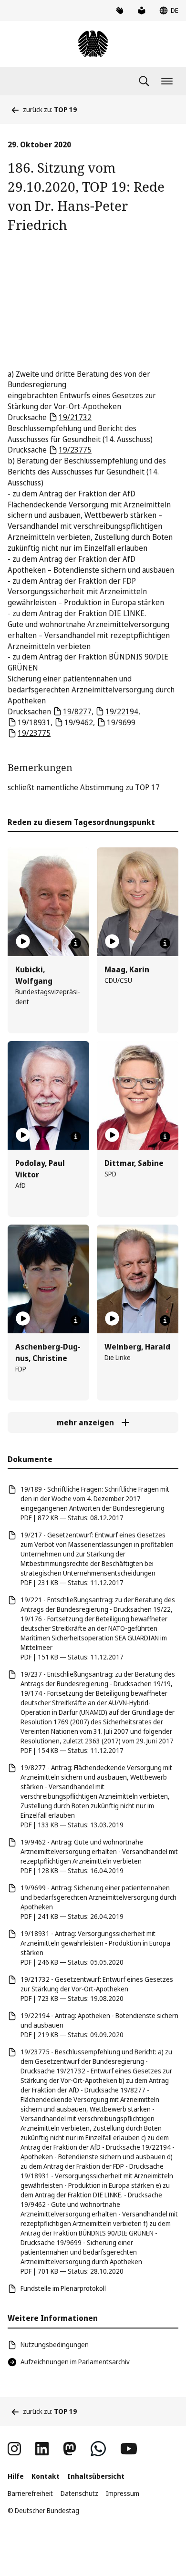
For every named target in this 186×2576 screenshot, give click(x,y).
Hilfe (16, 2476)
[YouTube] (129, 2449)
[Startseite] (93, 44)
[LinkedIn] (42, 2449)
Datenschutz (79, 2493)
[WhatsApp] (98, 2449)
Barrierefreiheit (30, 2493)
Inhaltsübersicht (96, 2476)
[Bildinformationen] (76, 943)
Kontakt (46, 2476)
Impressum (123, 2493)
